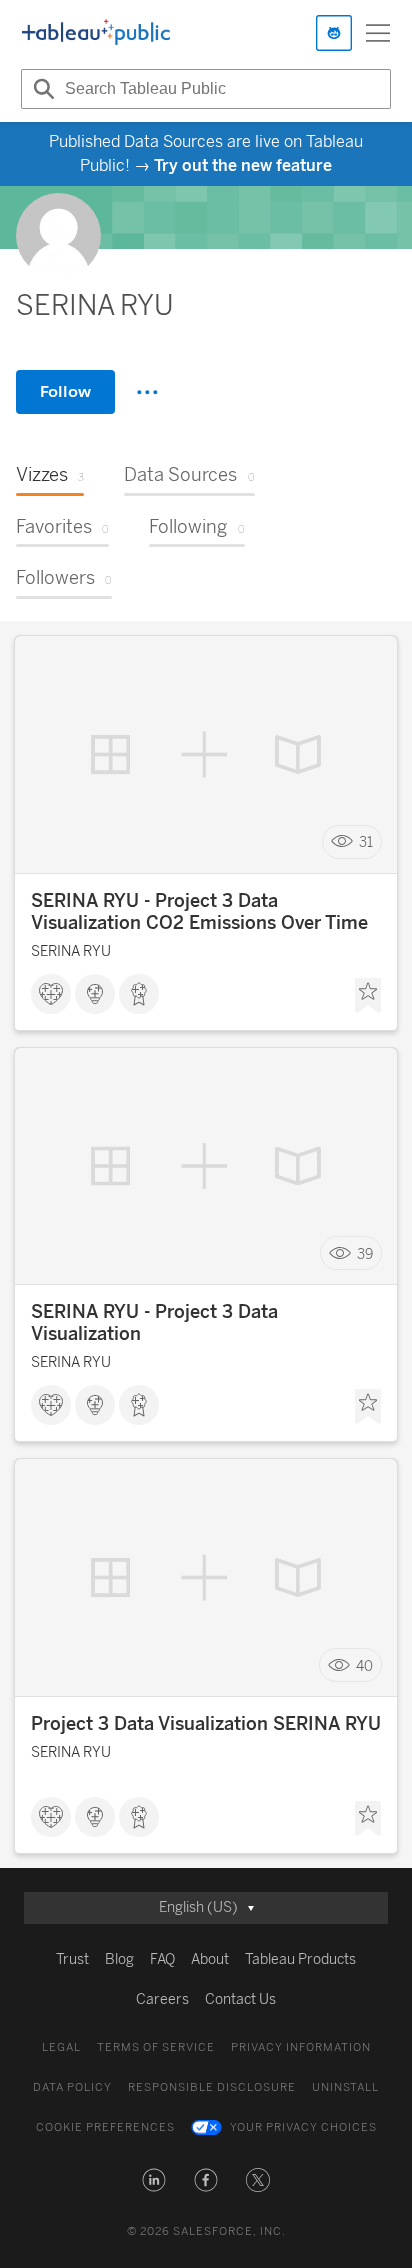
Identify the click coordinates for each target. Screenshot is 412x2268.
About (210, 1959)
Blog (119, 1959)
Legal (61, 2047)
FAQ (162, 1959)
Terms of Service (156, 2047)
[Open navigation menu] (378, 33)
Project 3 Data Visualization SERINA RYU (206, 1724)
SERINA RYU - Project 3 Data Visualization (154, 1323)
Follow (65, 391)
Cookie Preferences (105, 2127)
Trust (72, 1959)
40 (364, 1665)
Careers (162, 1999)
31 (366, 841)
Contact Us (240, 1999)
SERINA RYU (71, 951)
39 (365, 1253)
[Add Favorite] (368, 996)
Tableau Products (300, 1959)
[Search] (41, 89)
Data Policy (72, 2087)
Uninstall (345, 2087)
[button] (154, 2180)
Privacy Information (301, 2047)
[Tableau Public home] (96, 33)
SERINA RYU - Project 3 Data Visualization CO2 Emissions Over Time (199, 912)
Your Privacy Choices (303, 2127)
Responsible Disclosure (212, 2087)
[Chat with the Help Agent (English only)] (334, 33)
